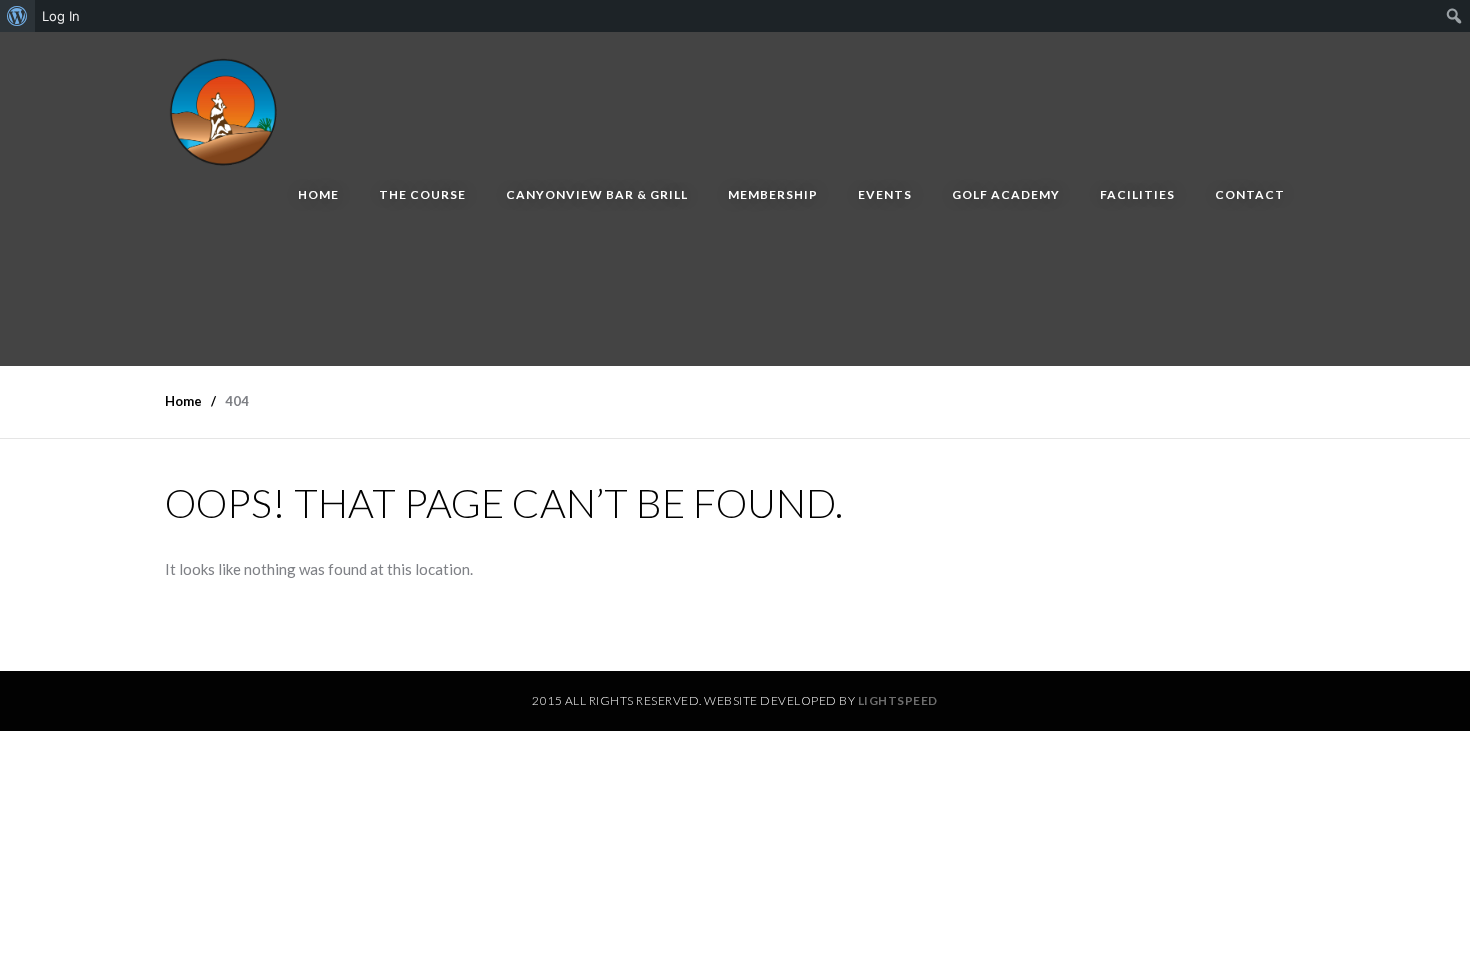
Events (885, 194)
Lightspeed (898, 700)
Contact (1250, 194)
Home (318, 194)
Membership (773, 194)
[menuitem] (17, 16)
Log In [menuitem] (61, 16)
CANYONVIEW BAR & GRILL (597, 194)
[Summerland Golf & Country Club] (225, 108)
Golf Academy (1006, 194)
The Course (422, 194)
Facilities (1137, 194)
